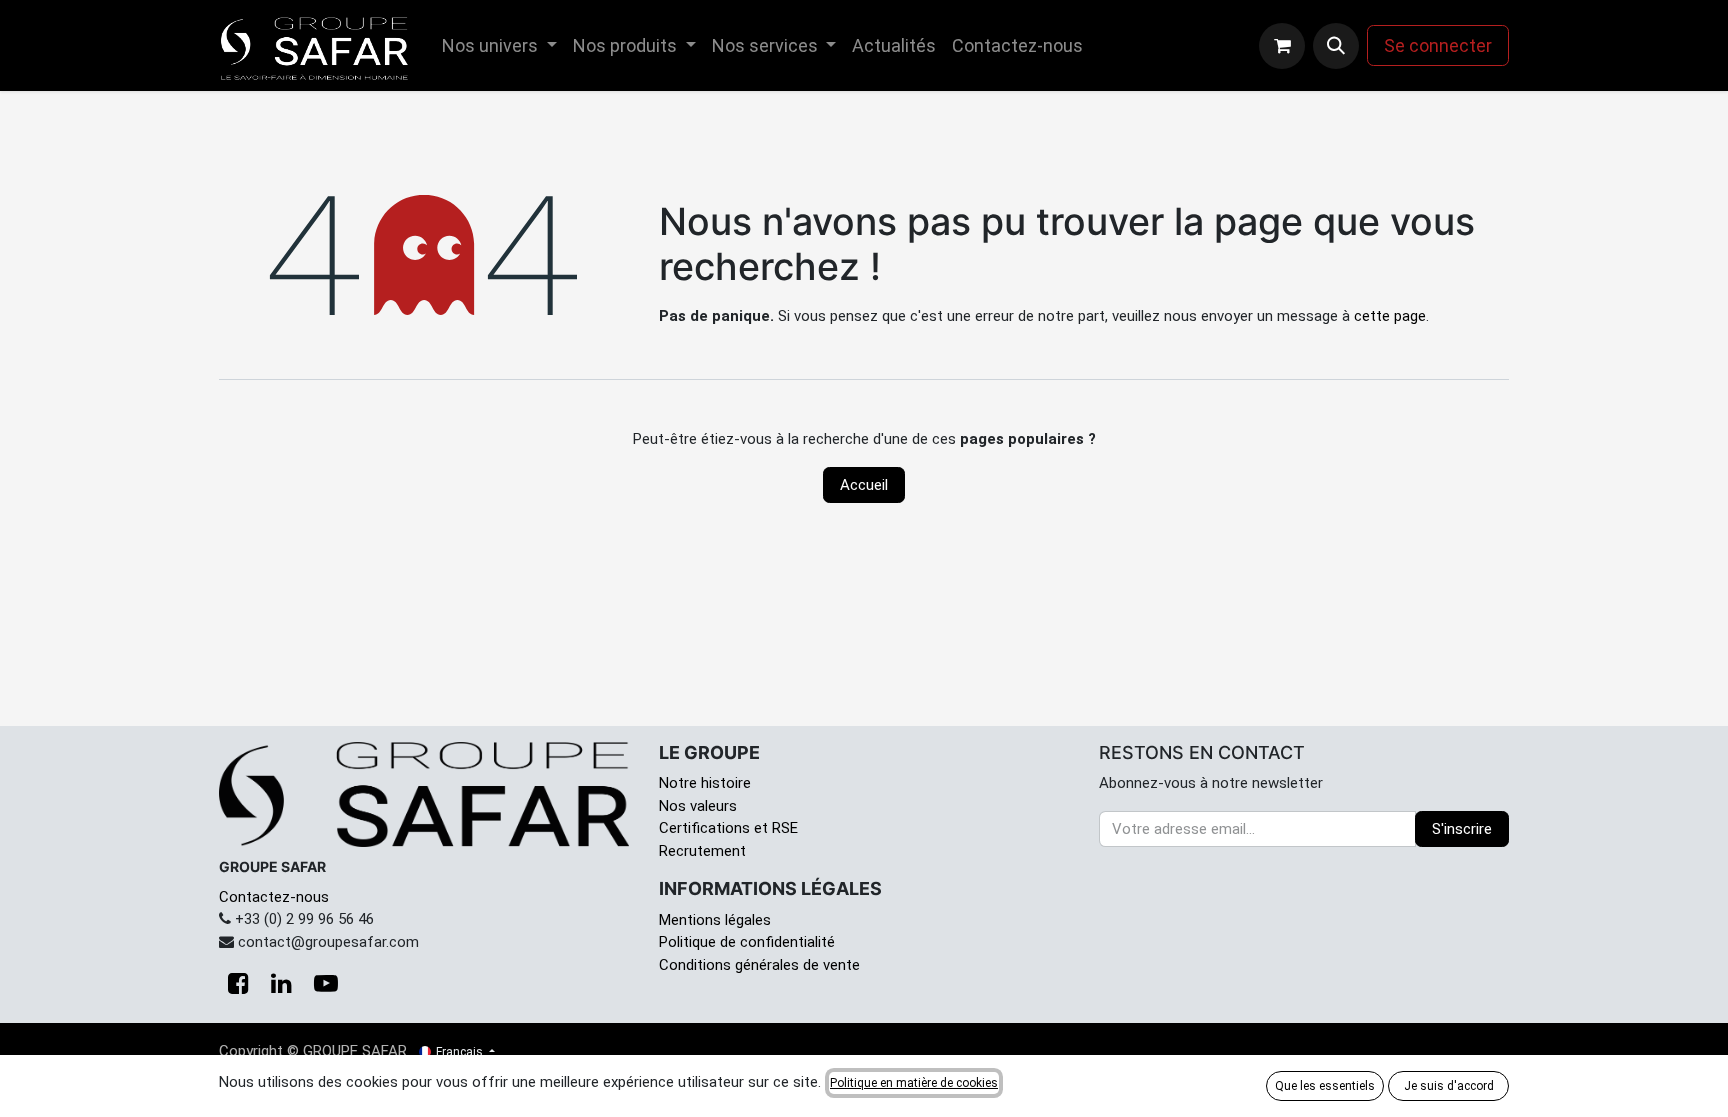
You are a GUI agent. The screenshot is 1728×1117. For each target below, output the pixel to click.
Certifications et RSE (728, 828)
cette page (1390, 316)
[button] (1336, 46)
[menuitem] (499, 45)
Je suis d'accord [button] (1449, 1086)
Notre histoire (705, 783)
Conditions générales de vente (759, 965)
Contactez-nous (274, 897)
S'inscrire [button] (1462, 829)
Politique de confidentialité (747, 942)
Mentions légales (715, 920)
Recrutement (702, 851)
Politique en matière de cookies (914, 1083)
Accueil (864, 485)
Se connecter (1438, 45)
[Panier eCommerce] (1282, 46)
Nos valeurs (698, 806)
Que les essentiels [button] (1325, 1086)
